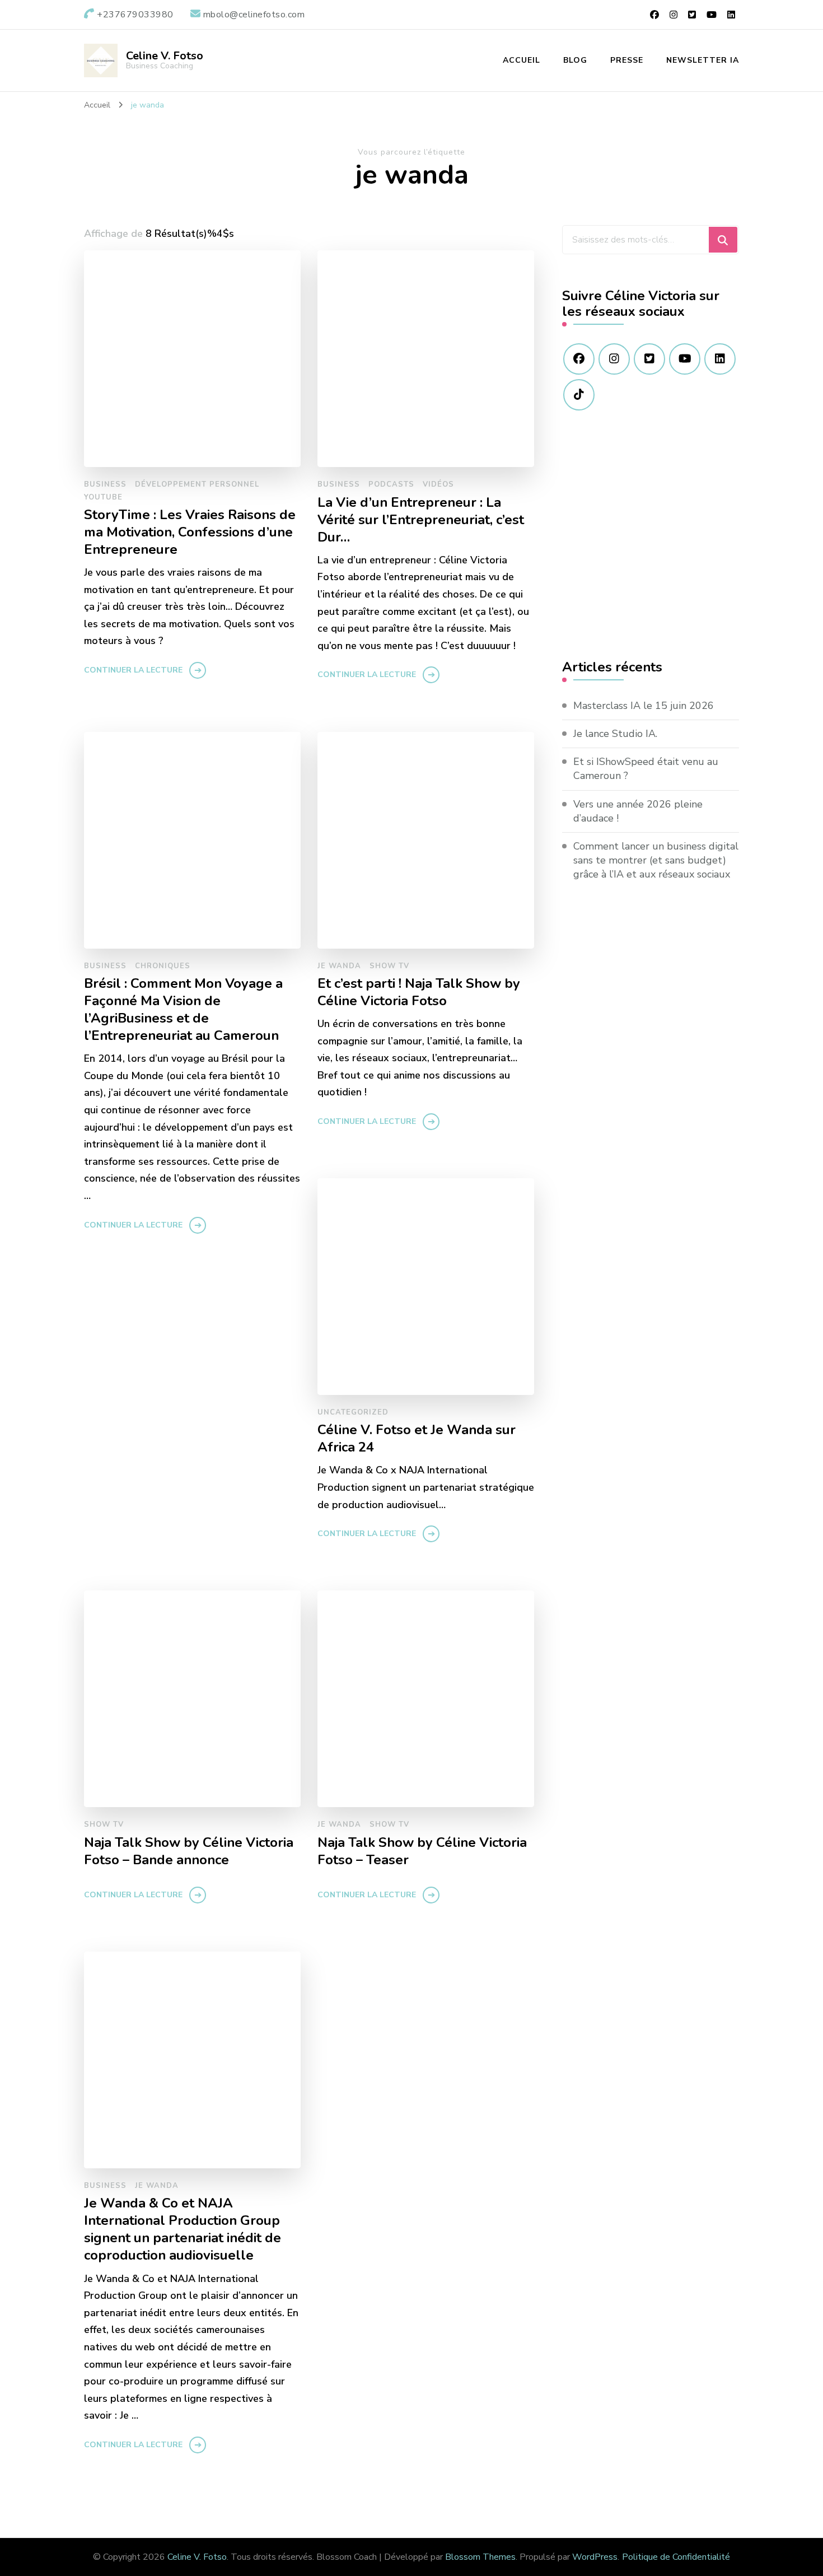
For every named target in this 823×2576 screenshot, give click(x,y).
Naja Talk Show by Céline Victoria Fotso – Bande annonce (189, 1851)
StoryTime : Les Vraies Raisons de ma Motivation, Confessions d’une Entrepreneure (190, 532)
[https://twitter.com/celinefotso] (649, 359)
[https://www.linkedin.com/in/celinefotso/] (720, 359)
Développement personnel (197, 484)
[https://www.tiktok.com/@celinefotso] (579, 395)
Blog (575, 60)
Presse (627, 60)
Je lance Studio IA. (615, 734)
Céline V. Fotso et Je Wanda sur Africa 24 (417, 1439)
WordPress (595, 2557)
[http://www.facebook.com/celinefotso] (579, 359)
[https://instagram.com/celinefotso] (614, 359)
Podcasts (391, 484)
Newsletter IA (703, 60)
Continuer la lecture (133, 670)
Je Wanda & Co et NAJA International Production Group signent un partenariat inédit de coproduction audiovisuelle (183, 2229)
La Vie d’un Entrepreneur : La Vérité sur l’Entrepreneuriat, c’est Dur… (421, 520)
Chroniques (163, 966)
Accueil (522, 60)
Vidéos (438, 484)
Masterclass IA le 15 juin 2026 (644, 706)
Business (105, 484)
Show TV (389, 966)
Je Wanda (339, 966)
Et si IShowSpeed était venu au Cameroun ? (646, 769)
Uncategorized (353, 1412)
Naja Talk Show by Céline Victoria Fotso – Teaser (422, 1851)
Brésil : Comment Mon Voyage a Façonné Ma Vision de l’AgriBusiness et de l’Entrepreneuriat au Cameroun (183, 1010)
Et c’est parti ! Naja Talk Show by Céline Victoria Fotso (419, 992)
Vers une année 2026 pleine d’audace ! (638, 811)
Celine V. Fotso (165, 56)
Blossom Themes (480, 2557)
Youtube (103, 497)
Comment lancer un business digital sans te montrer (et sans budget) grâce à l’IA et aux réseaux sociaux (656, 860)
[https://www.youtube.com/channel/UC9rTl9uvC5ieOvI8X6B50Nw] (685, 359)
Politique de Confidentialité (676, 2557)
